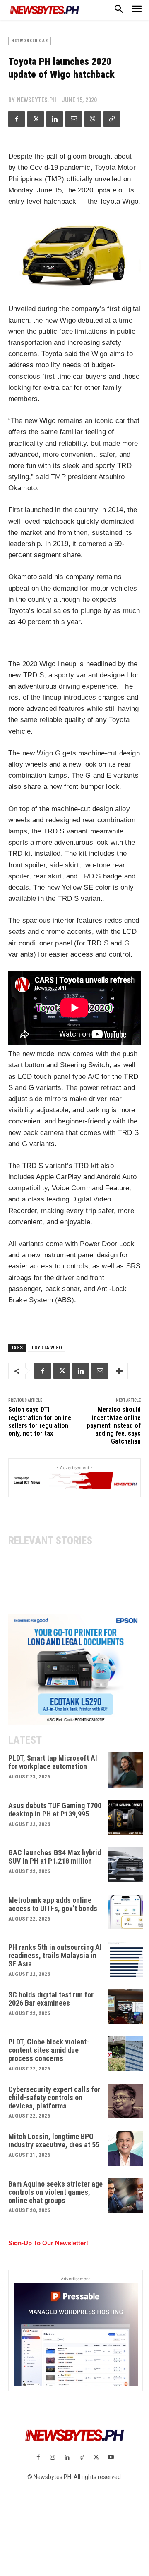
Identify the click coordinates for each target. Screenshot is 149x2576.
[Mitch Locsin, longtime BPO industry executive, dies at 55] (126, 2148)
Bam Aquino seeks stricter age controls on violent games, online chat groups (55, 2192)
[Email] (74, 119)
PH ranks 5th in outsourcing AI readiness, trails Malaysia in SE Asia (55, 1955)
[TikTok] (82, 2458)
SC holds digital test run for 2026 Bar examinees (51, 1999)
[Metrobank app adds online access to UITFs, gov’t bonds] (126, 1912)
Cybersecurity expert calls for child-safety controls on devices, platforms (54, 2098)
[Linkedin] (55, 119)
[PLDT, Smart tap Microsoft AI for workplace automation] (126, 1770)
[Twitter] (36, 119)
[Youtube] (111, 2458)
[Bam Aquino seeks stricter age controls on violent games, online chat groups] (126, 2196)
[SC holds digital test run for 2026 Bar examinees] (126, 2007)
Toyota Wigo (47, 1348)
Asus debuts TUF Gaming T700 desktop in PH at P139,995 (55, 1810)
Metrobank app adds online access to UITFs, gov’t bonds (53, 1904)
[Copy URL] (112, 119)
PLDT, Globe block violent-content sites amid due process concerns (49, 2050)
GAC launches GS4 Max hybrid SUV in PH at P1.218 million (55, 1857)
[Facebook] (17, 119)
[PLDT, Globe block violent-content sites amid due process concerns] (126, 2054)
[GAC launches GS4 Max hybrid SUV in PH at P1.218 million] (126, 1865)
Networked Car (30, 41)
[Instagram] (53, 2458)
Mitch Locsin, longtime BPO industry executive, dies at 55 (54, 2140)
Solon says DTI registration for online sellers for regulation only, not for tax (40, 1421)
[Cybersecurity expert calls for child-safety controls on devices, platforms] (126, 2101)
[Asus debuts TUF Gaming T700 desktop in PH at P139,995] (126, 1817)
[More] (119, 1371)
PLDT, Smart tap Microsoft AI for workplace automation (53, 1762)
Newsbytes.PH (37, 100)
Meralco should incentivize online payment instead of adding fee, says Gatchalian (114, 1425)
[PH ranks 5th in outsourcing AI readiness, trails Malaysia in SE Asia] (126, 1959)
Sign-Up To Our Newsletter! (48, 2243)
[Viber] (93, 119)
